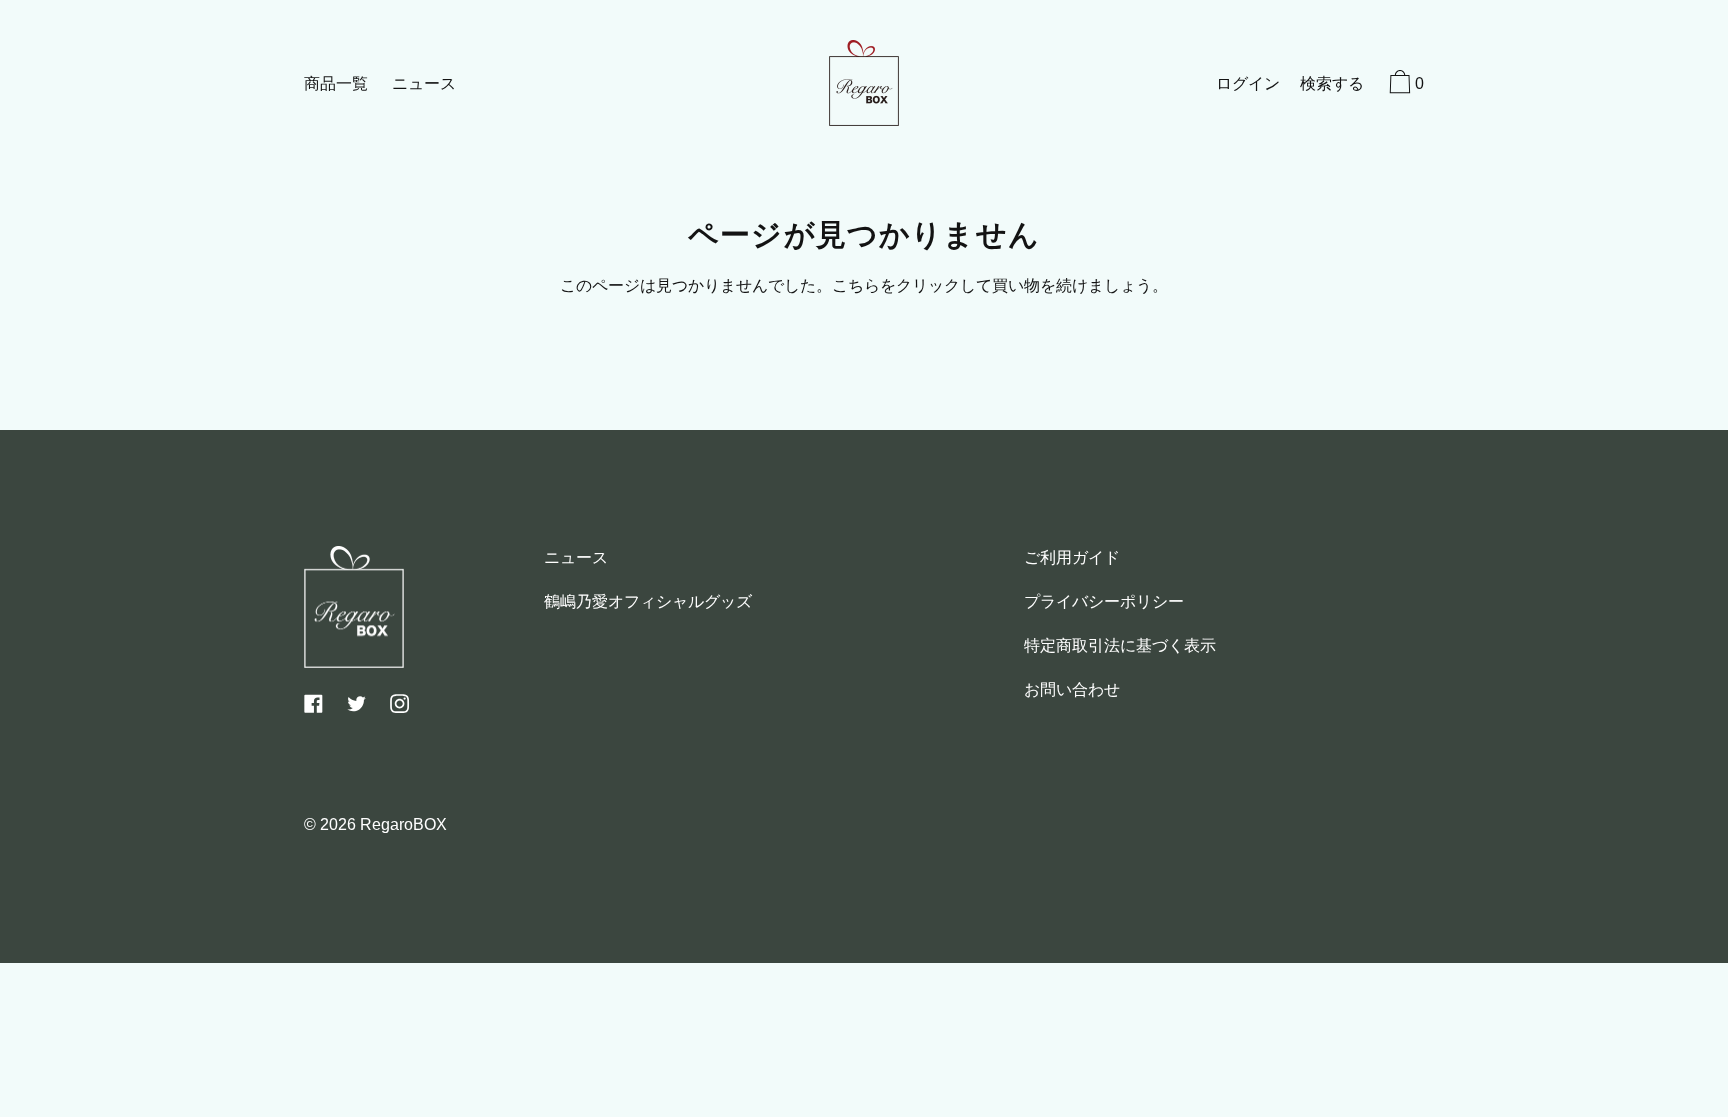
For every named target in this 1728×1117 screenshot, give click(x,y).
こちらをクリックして (912, 285)
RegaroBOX (403, 824)
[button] (1332, 86)
